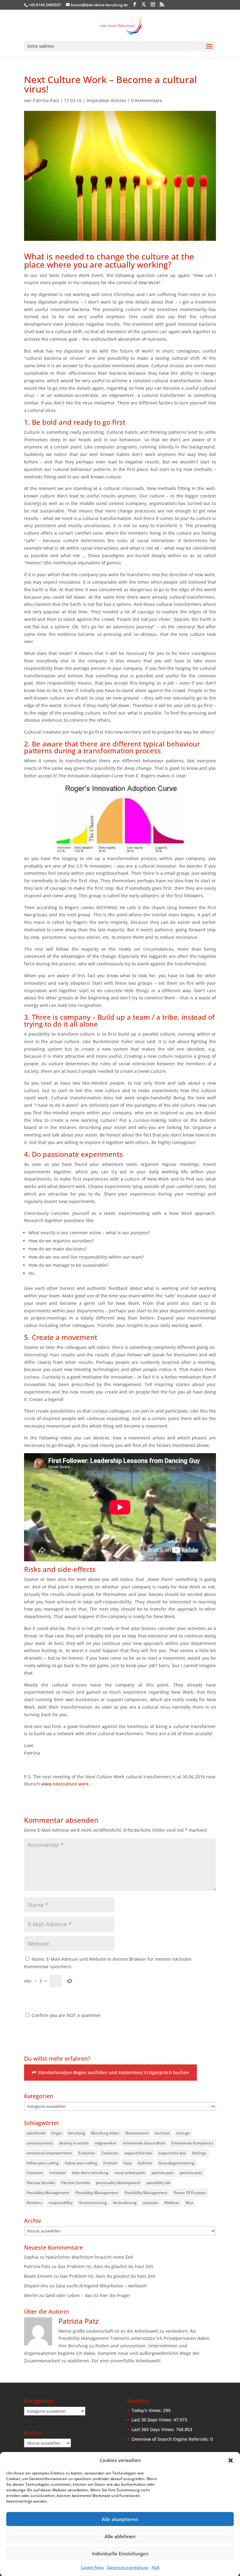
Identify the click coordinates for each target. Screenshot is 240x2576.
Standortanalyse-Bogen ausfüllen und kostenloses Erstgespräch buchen (113, 2072)
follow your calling (43, 2163)
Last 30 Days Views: (152, 2420)
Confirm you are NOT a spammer (66, 2015)
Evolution (87, 2153)
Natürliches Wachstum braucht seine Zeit (90, 2257)
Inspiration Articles (106, 100)
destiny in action (74, 2143)
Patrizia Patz (46, 100)
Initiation (35, 2173)
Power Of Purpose (190, 2193)
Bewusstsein (137, 2133)
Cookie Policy (92, 2567)
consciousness (40, 2143)
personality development (118, 2183)
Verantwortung (93, 2203)
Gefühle (145, 2163)
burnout (162, 2133)
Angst (57, 2133)
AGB (155, 2567)
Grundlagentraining (176, 2163)
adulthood (36, 2133)
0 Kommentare (147, 100)
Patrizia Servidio (41, 2183)
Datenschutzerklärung (128, 2567)
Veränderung (125, 2203)
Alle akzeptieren (120, 2519)
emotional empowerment (49, 2153)
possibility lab (158, 2183)
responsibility (61, 2203)
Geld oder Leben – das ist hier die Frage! (88, 2295)
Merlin (31, 2295)
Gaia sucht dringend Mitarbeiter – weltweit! (101, 2286)
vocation (150, 2203)
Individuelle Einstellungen (120, 2554)
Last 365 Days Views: (154, 2429)
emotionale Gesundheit (144, 2143)
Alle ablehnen (120, 2536)
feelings (199, 2153)
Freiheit (110, 2163)
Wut (189, 2203)
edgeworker (106, 2143)
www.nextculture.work (65, 1784)
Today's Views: (147, 2410)
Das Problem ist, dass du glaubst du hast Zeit (105, 2266)
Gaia (127, 2163)
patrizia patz (163, 2173)
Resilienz (35, 2203)
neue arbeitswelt (130, 2173)
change (183, 2133)
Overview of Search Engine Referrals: (171, 2439)
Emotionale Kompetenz (192, 2143)
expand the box (138, 2153)
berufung (77, 2133)
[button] (231, 2460)
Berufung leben (105, 2133)
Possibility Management (48, 2193)
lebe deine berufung (90, 2173)
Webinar (172, 2203)
